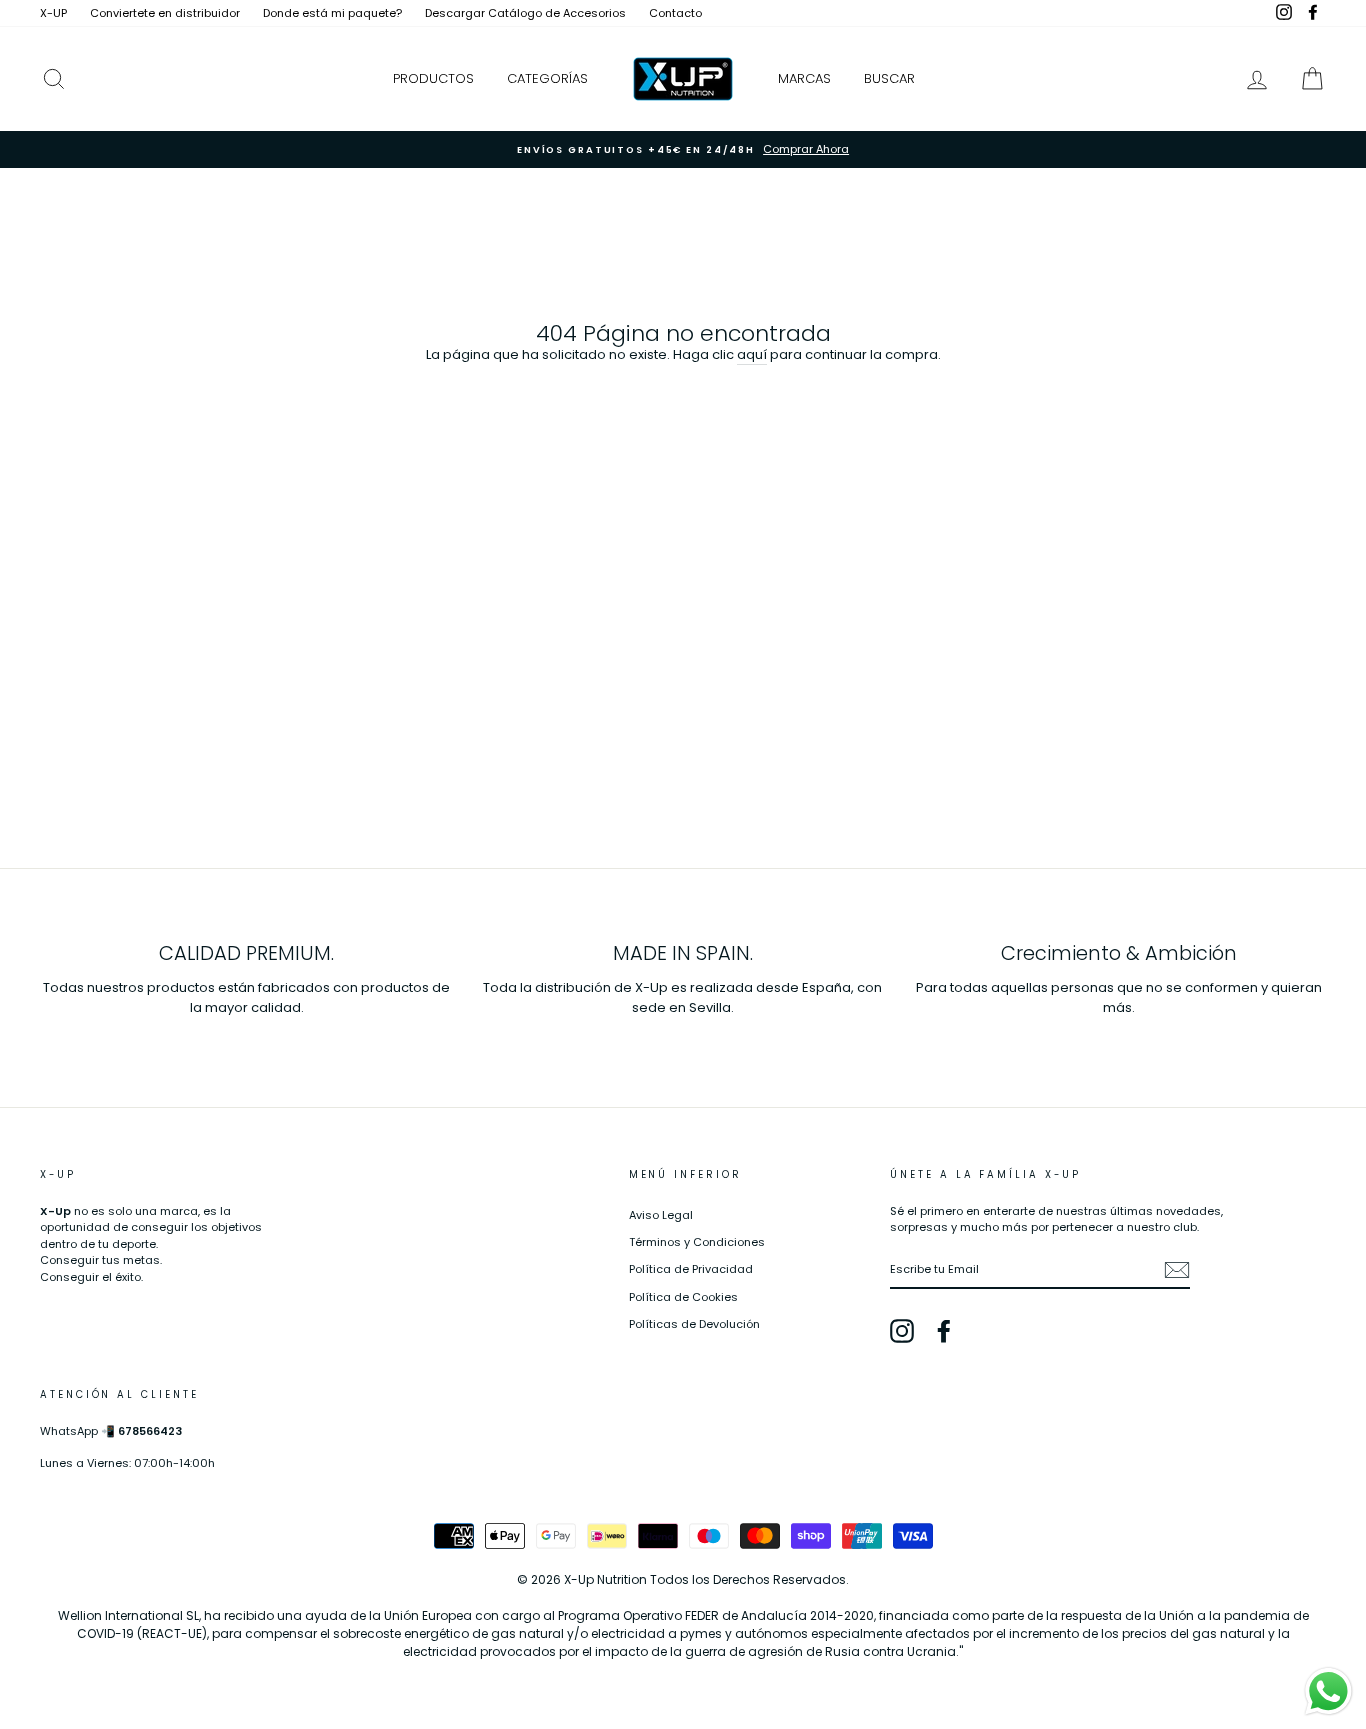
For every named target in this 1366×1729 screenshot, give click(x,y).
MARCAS (804, 78)
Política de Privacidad (691, 1269)
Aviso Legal (661, 1215)
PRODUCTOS (433, 78)
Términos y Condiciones (697, 1242)
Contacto (675, 13)
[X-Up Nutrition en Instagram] (902, 1331)
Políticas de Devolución (694, 1324)
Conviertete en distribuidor (165, 13)
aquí (752, 354)
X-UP (53, 13)
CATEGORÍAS (547, 78)
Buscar (889, 78)
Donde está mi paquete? (332, 13)
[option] (683, 149)
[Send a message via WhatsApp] (1328, 1691)
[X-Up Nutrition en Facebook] (944, 1331)
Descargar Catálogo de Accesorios (525, 13)
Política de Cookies (683, 1297)
